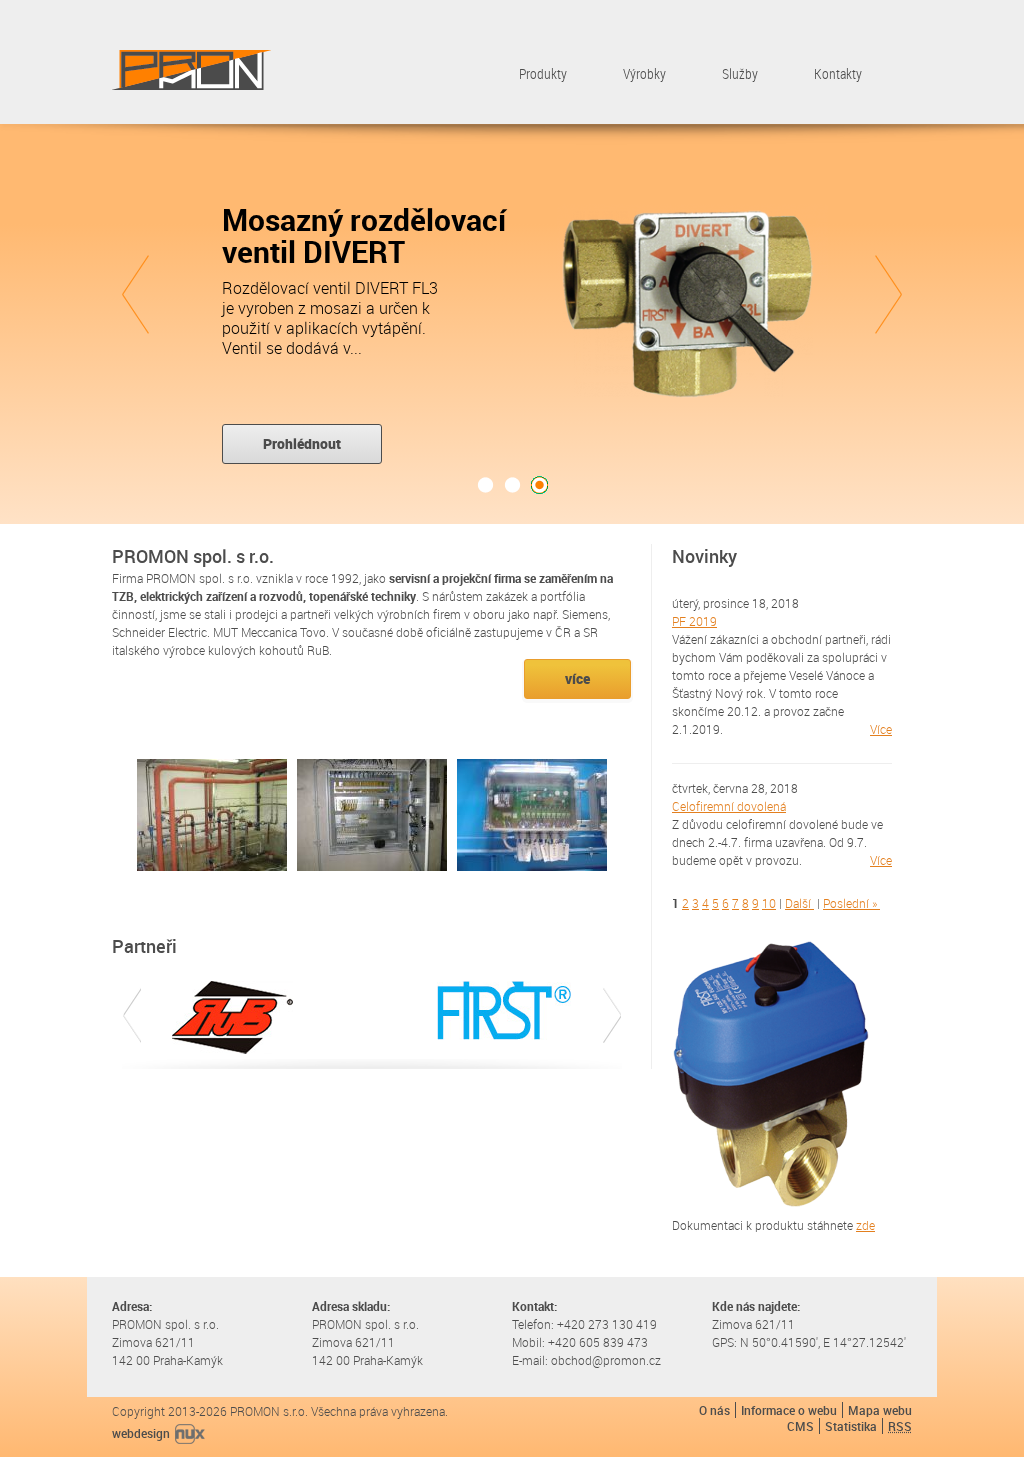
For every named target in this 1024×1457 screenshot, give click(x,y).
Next (888, 294)
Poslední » (850, 903)
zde (865, 1225)
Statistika (851, 1426)
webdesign (141, 1433)
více (577, 678)
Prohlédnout (302, 443)
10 (769, 903)
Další (798, 903)
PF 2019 (694, 621)
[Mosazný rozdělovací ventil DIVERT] (692, 304)
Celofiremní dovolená (729, 806)
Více (881, 729)
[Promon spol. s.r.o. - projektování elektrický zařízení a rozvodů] (191, 71)
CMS (800, 1426)
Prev (135, 294)
